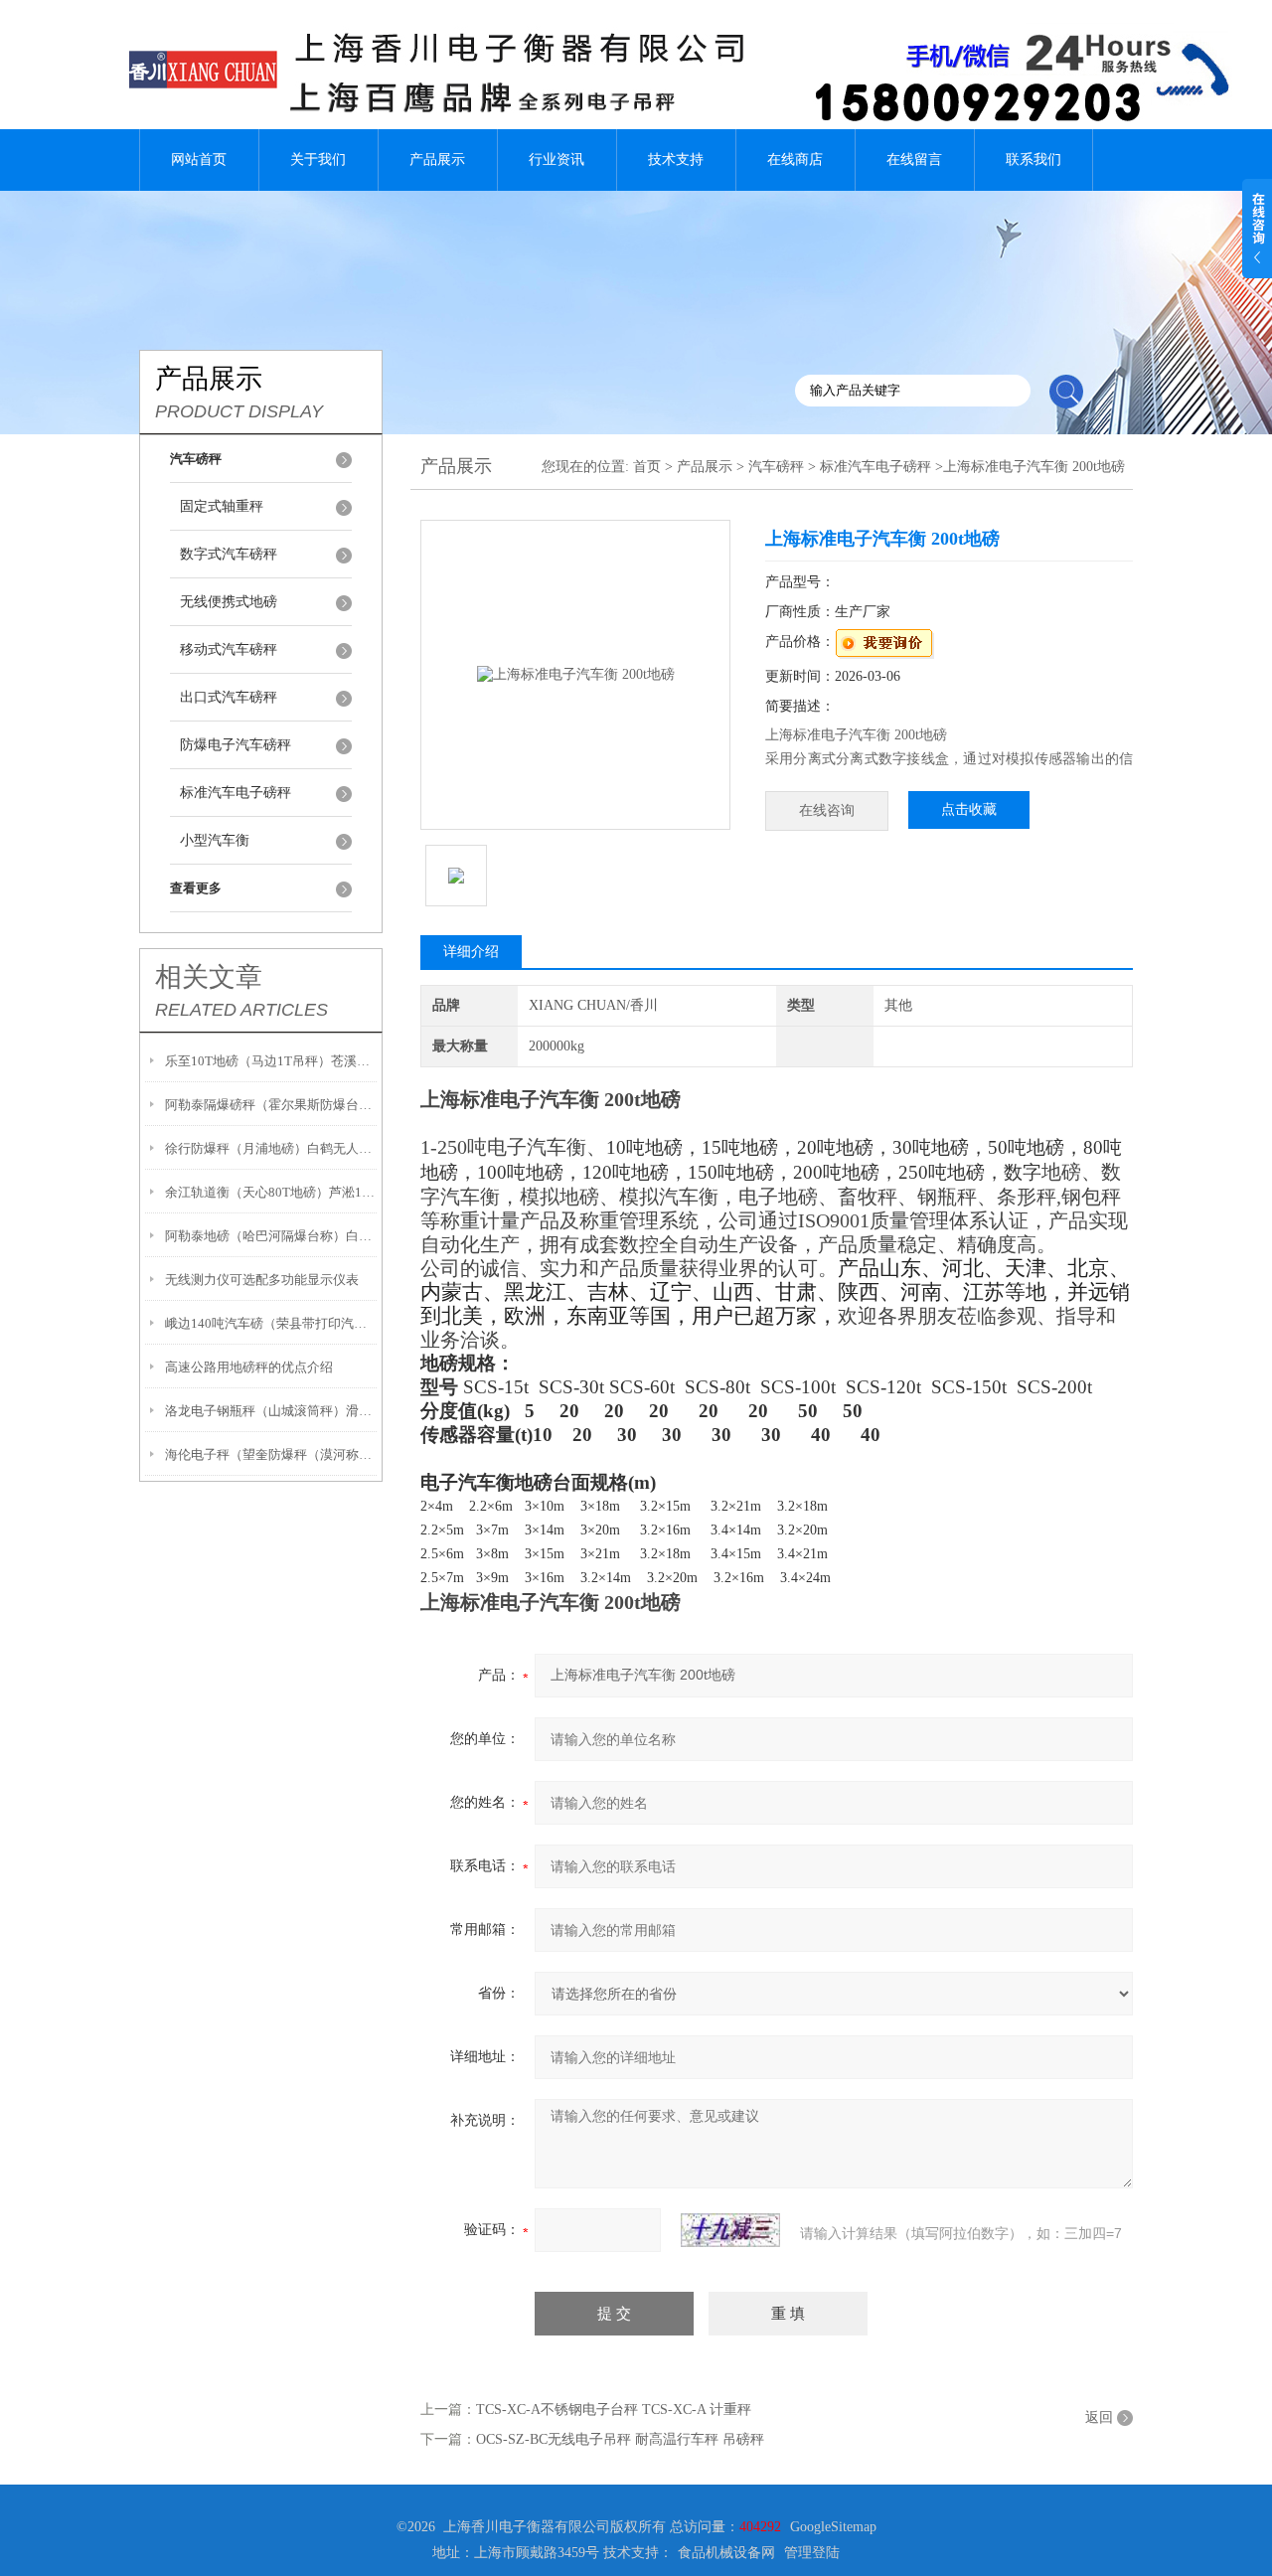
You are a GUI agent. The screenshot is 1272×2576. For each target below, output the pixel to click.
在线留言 (914, 160)
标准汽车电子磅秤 (236, 793)
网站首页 (199, 160)
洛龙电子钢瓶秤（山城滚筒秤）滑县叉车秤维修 (271, 1411)
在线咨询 (827, 810)
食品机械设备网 (726, 2553)
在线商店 (795, 160)
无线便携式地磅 (229, 602)
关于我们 (318, 160)
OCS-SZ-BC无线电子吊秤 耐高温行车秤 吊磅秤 (620, 2439)
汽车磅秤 (776, 467)
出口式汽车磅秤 (229, 697)
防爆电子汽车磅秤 (236, 745)
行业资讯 (556, 160)
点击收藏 (969, 809)
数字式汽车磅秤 (229, 554)
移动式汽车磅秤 (229, 649)
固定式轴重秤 (222, 506)
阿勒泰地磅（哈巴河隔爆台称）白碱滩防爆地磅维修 (271, 1236)
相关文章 (209, 977)
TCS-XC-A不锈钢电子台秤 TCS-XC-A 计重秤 (614, 2410)
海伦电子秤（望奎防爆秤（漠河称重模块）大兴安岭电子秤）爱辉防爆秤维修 (271, 1454)
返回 (1099, 2417)
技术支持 (676, 160)
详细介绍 (471, 952)
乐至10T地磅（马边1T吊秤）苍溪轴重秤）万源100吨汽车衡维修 (271, 1061)
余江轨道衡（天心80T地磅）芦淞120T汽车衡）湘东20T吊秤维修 (271, 1192)
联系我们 (1033, 160)
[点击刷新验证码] (730, 2230)
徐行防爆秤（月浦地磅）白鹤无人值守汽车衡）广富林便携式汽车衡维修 (271, 1148)
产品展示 (437, 160)
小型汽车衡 (215, 840)
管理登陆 (812, 2553)
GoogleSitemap (833, 2527)
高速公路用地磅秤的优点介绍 (249, 1367)
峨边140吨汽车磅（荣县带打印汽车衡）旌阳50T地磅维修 (271, 1323)
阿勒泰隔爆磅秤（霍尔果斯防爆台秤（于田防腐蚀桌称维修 (271, 1105)
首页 (647, 467)
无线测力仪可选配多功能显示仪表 (262, 1280)
